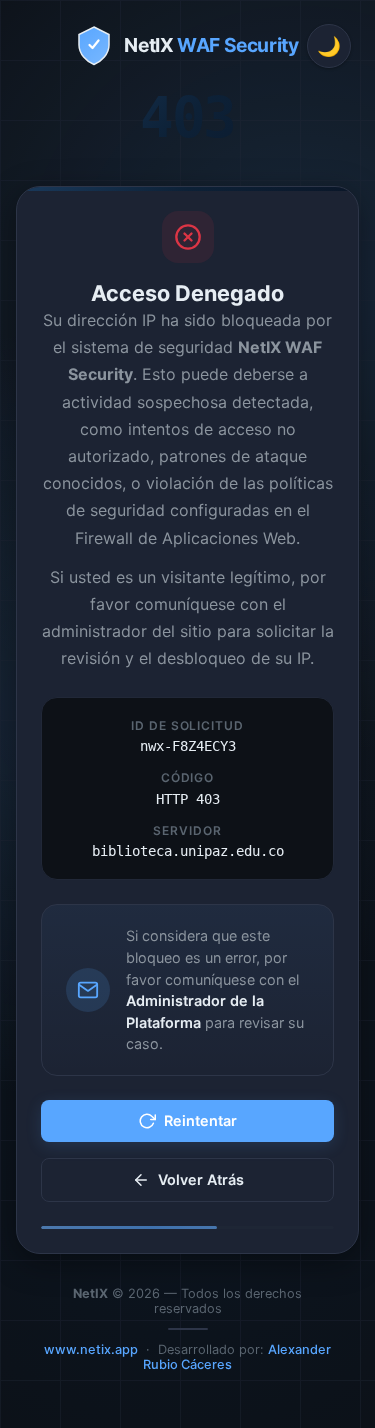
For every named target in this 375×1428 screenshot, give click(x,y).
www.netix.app (91, 1349)
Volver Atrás (201, 1179)
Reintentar (200, 1120)
